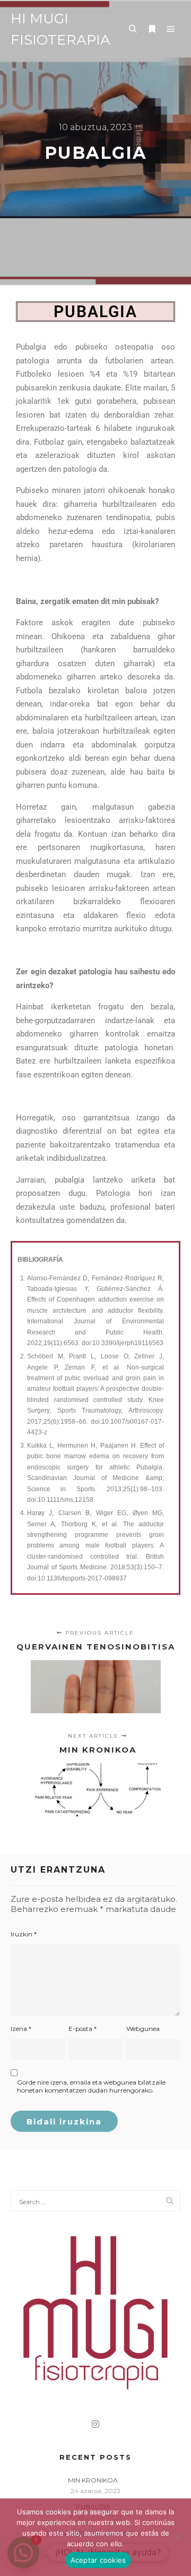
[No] (178, 2537)
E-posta (83, 2029)
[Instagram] (95, 2424)
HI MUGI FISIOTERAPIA (60, 29)
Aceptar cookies (98, 2560)
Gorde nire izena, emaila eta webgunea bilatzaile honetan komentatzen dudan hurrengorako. (91, 2086)
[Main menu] (171, 29)
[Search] (133, 29)
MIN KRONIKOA (93, 2480)
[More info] (152, 29)
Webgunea (143, 2029)
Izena (21, 2029)
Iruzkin (24, 1934)
